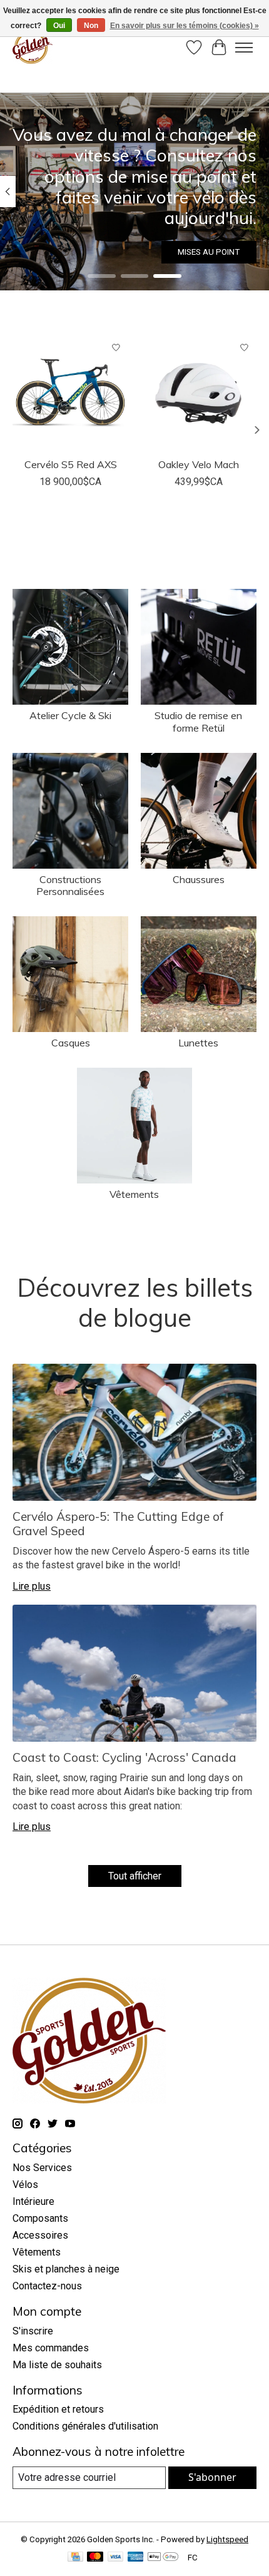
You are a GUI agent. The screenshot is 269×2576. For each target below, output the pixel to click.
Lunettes (198, 1043)
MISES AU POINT (209, 252)
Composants (40, 2218)
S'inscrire (33, 2331)
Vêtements (134, 1194)
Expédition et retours (58, 2409)
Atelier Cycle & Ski (70, 715)
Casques (71, 1043)
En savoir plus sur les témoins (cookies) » (185, 26)
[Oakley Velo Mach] (199, 393)
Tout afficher (135, 1876)
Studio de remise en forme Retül (198, 721)
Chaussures (199, 879)
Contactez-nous (47, 2286)
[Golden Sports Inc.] (33, 47)
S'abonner (212, 2477)
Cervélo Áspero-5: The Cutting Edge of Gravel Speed (118, 1524)
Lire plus (32, 1586)
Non (91, 26)
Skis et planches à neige (66, 2269)
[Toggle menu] (244, 48)
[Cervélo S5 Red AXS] (70, 393)
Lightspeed (227, 2539)
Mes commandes (51, 2348)
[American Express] (136, 2558)
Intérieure (33, 2201)
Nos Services (42, 2168)
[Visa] (116, 2558)
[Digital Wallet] (163, 2558)
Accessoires (40, 2235)
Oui (59, 26)
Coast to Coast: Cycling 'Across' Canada (124, 1757)
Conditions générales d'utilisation (85, 2426)
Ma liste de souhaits (57, 2365)
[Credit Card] (75, 2558)
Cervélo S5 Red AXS (71, 464)
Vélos (25, 2185)
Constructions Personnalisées (70, 885)
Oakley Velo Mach (199, 464)
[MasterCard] (95, 2558)
